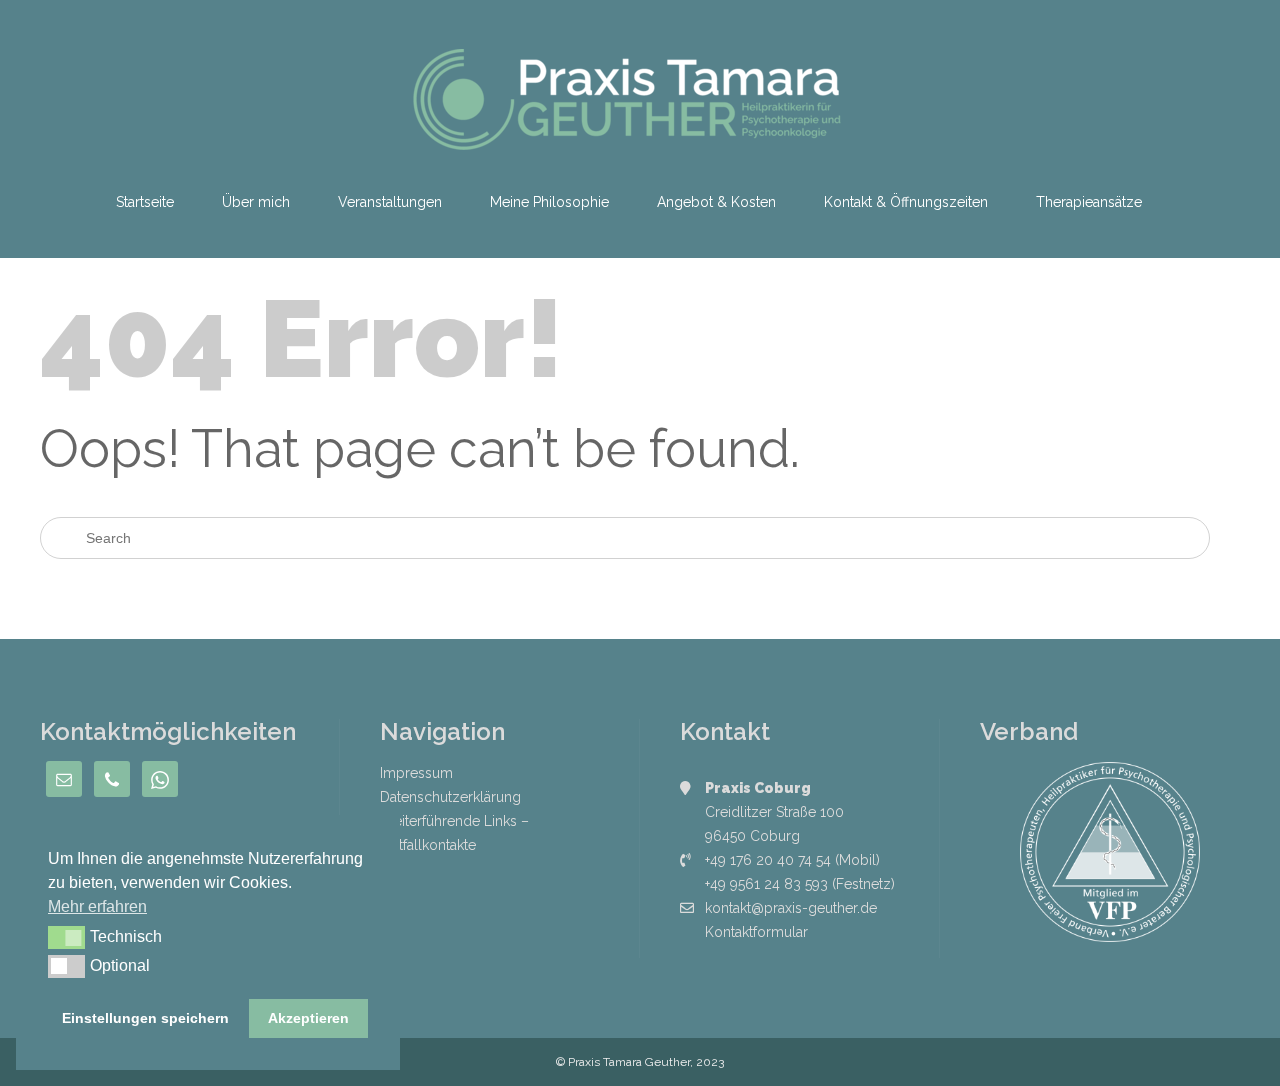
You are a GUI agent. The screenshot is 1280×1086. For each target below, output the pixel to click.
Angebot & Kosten (716, 202)
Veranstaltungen (390, 202)
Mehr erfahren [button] (97, 906)
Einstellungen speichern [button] (145, 1018)
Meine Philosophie (549, 202)
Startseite (145, 202)
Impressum (416, 773)
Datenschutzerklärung (450, 797)
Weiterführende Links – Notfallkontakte (454, 833)
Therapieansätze (1089, 202)
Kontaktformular (756, 932)
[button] (66, 937)
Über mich (256, 202)
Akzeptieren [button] (308, 1018)
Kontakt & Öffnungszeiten (906, 202)
